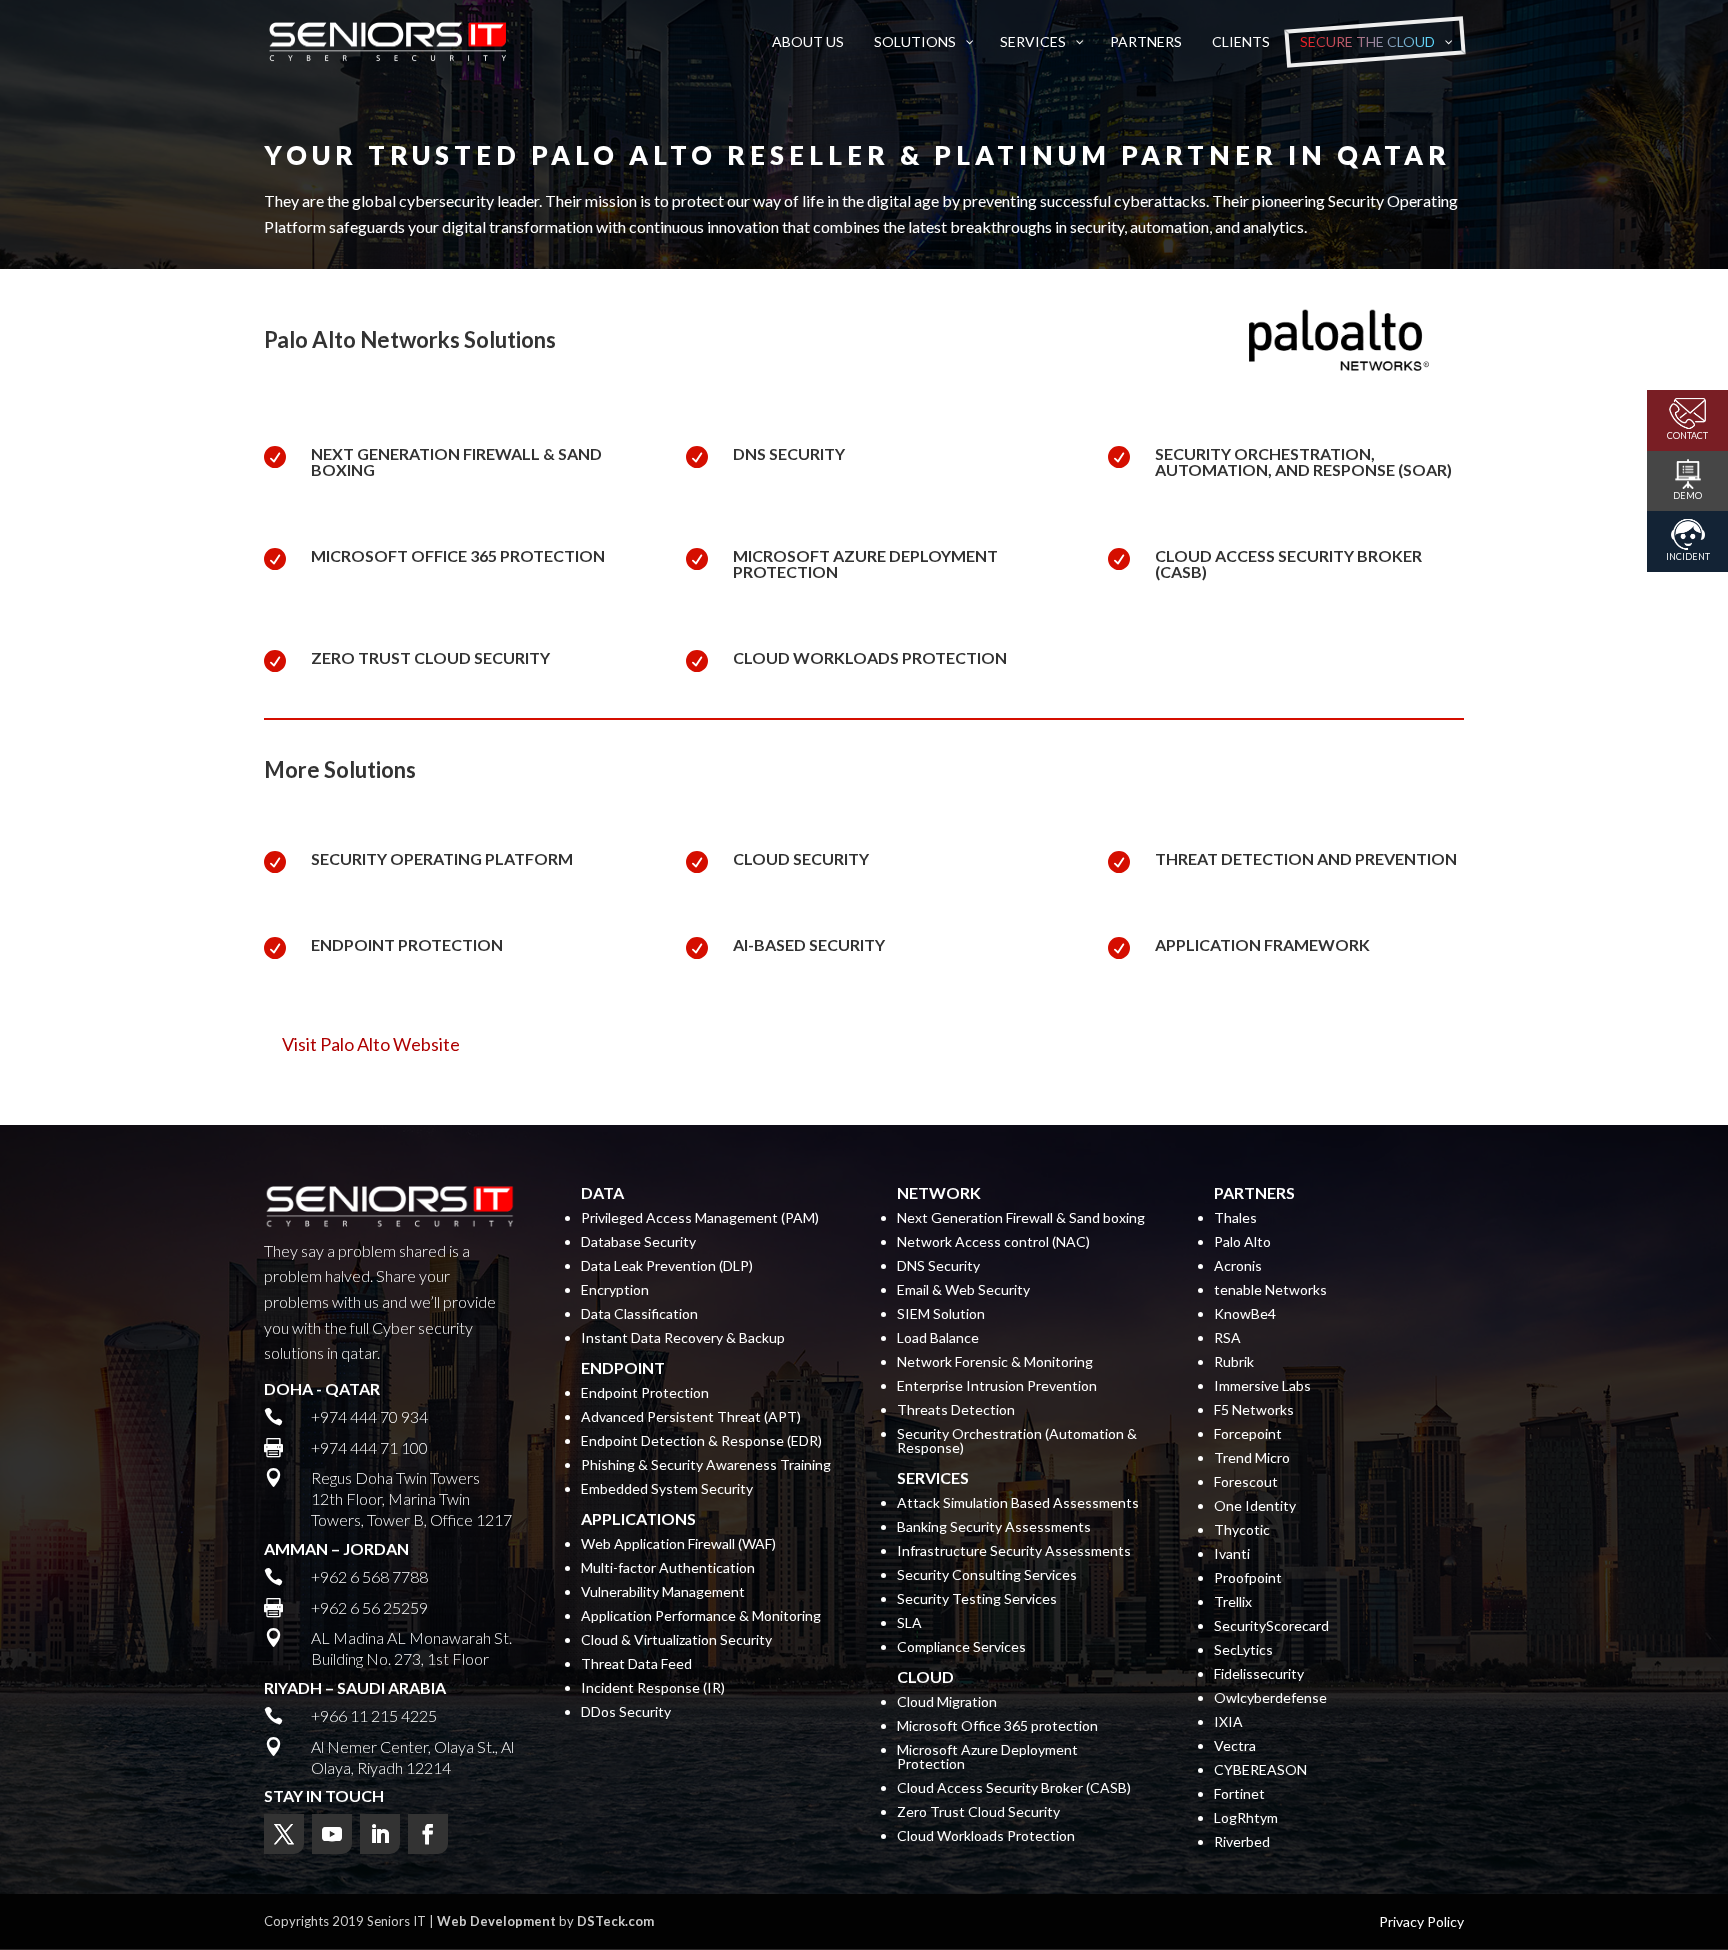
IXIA (1228, 1722)
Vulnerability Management (663, 1592)
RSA (1227, 1338)
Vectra (1235, 1746)
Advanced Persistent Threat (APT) (691, 1417)
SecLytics (1243, 1650)
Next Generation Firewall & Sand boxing (456, 461)
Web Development (496, 1921)
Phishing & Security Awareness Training (706, 1465)
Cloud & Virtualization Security (676, 1640)
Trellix (1233, 1602)
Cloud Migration (947, 1702)
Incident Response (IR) (653, 1688)
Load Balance (938, 1338)
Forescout (1246, 1482)
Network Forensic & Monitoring (995, 1362)
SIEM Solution (941, 1314)
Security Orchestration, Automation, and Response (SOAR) (1303, 461)
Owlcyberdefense (1270, 1698)
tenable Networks (1270, 1290)
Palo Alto (1242, 1242)
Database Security (638, 1242)
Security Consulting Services (987, 1575)
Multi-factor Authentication (668, 1568)
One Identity (1255, 1506)
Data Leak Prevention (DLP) (667, 1266)
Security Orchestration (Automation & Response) (1017, 1441)
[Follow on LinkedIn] (380, 1834)
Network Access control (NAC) (993, 1242)
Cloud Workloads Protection (986, 1836)
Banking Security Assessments (994, 1527)
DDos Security (626, 1712)
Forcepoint (1248, 1434)
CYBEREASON (1260, 1770)
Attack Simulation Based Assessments (1018, 1503)
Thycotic (1242, 1530)
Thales (1235, 1218)
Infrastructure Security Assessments (1014, 1551)
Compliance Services (961, 1647)
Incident (1688, 556)
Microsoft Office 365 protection (458, 555)
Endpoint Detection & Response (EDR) (701, 1441)
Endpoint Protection (645, 1393)
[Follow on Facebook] (428, 1834)
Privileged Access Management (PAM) (700, 1218)
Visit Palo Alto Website (371, 1044)
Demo (1687, 495)
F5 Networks (1254, 1410)
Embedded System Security (667, 1489)
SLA (909, 1623)
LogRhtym (1246, 1818)
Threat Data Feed (636, 1664)
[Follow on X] (284, 1834)
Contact (1687, 435)
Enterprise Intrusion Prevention (997, 1386)
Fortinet (1239, 1794)
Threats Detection (956, 1410)
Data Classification (639, 1314)
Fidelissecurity (1259, 1674)
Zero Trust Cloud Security (430, 657)
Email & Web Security (963, 1290)
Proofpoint (1248, 1578)
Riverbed (1242, 1842)
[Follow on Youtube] (332, 1834)
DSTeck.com (615, 1921)
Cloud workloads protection (870, 657)
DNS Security (789, 453)
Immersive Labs (1262, 1386)
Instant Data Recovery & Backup (683, 1338)
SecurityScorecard (1271, 1626)
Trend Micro (1252, 1458)
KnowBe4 (1245, 1314)
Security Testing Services (977, 1599)
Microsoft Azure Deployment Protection (865, 563)
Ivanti (1232, 1554)
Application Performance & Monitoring (701, 1616)
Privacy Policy (1421, 1922)
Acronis (1238, 1266)
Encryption (615, 1290)
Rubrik (1234, 1362)
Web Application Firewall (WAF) (678, 1544)
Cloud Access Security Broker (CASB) (1288, 563)
